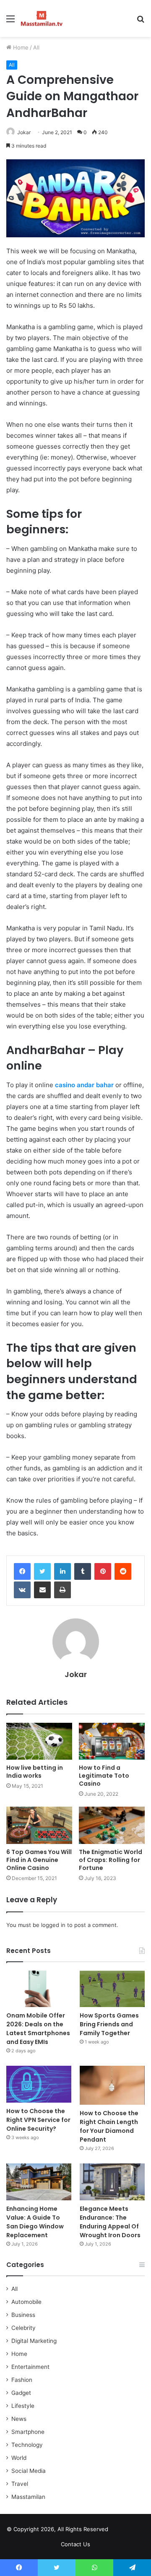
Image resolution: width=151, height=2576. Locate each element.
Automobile (26, 2302)
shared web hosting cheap (135, 2531)
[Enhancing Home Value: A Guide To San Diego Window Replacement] (39, 2182)
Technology (27, 2445)
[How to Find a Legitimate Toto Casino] (112, 1741)
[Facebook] (22, 1571)
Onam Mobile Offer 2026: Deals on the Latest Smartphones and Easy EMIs (38, 2029)
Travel (20, 2484)
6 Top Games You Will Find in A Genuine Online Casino (39, 1860)
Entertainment (30, 2367)
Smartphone (28, 2432)
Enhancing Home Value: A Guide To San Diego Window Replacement (35, 2222)
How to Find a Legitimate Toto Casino (104, 1776)
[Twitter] (42, 1571)
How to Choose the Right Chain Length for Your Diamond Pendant (109, 2126)
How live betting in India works (35, 1772)
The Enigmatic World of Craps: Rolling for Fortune (111, 1860)
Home (20, 47)
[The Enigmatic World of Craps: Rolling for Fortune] (112, 1825)
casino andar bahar (84, 1085)
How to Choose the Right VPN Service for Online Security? (38, 2120)
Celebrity (23, 2328)
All (36, 47)
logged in (53, 1925)
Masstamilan (28, 2497)
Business (23, 2315)
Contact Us (75, 2544)
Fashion (22, 2380)
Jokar (24, 132)
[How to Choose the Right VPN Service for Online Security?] (39, 2084)
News (19, 2419)
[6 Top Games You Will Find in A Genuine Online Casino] (39, 1825)
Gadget (21, 2393)
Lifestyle (23, 2406)
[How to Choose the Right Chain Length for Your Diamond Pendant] (112, 2085)
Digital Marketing (34, 2341)
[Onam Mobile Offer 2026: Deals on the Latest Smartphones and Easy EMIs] (39, 1989)
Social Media (29, 2471)
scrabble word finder (120, 2531)
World (19, 2458)
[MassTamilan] (42, 18)
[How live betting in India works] (39, 1741)
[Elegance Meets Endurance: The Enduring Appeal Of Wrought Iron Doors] (112, 2182)
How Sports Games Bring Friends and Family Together (109, 2024)
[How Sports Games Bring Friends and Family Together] (112, 1989)
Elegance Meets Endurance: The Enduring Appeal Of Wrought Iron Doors (110, 2222)
